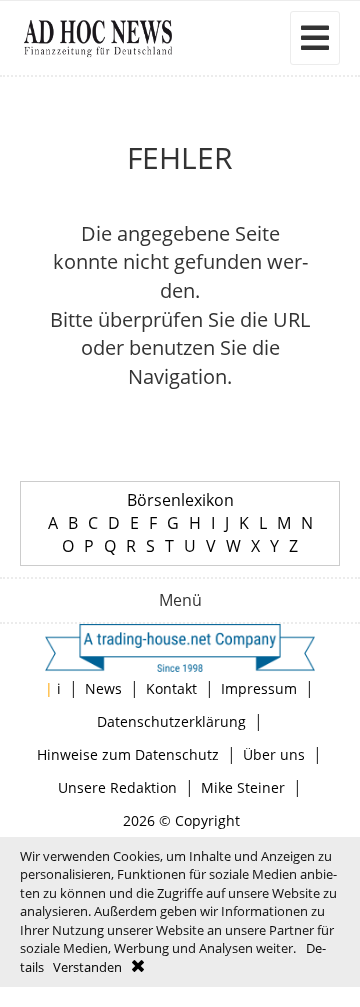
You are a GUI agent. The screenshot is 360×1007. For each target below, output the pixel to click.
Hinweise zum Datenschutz (128, 754)
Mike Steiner (243, 787)
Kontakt (171, 688)
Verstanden (87, 967)
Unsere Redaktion (117, 787)
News (103, 688)
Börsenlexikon (180, 500)
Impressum (259, 688)
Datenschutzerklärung (171, 721)
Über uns (274, 754)
